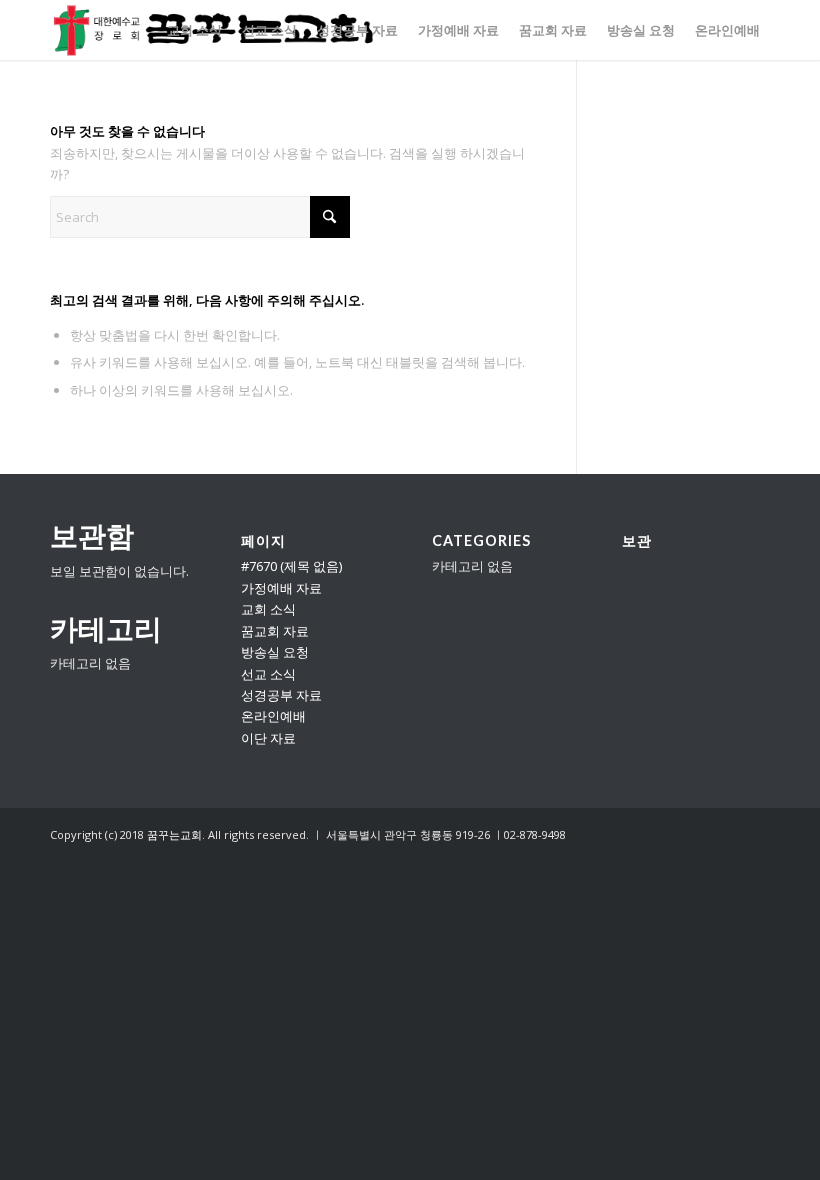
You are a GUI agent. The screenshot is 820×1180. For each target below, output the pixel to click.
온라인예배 (273, 716)
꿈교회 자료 (275, 631)
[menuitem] (194, 30)
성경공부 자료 (281, 695)
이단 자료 (268, 738)
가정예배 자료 (281, 588)
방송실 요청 (275, 652)
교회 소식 (268, 609)
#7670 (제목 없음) (291, 566)
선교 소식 (268, 674)
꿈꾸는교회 (174, 834)
